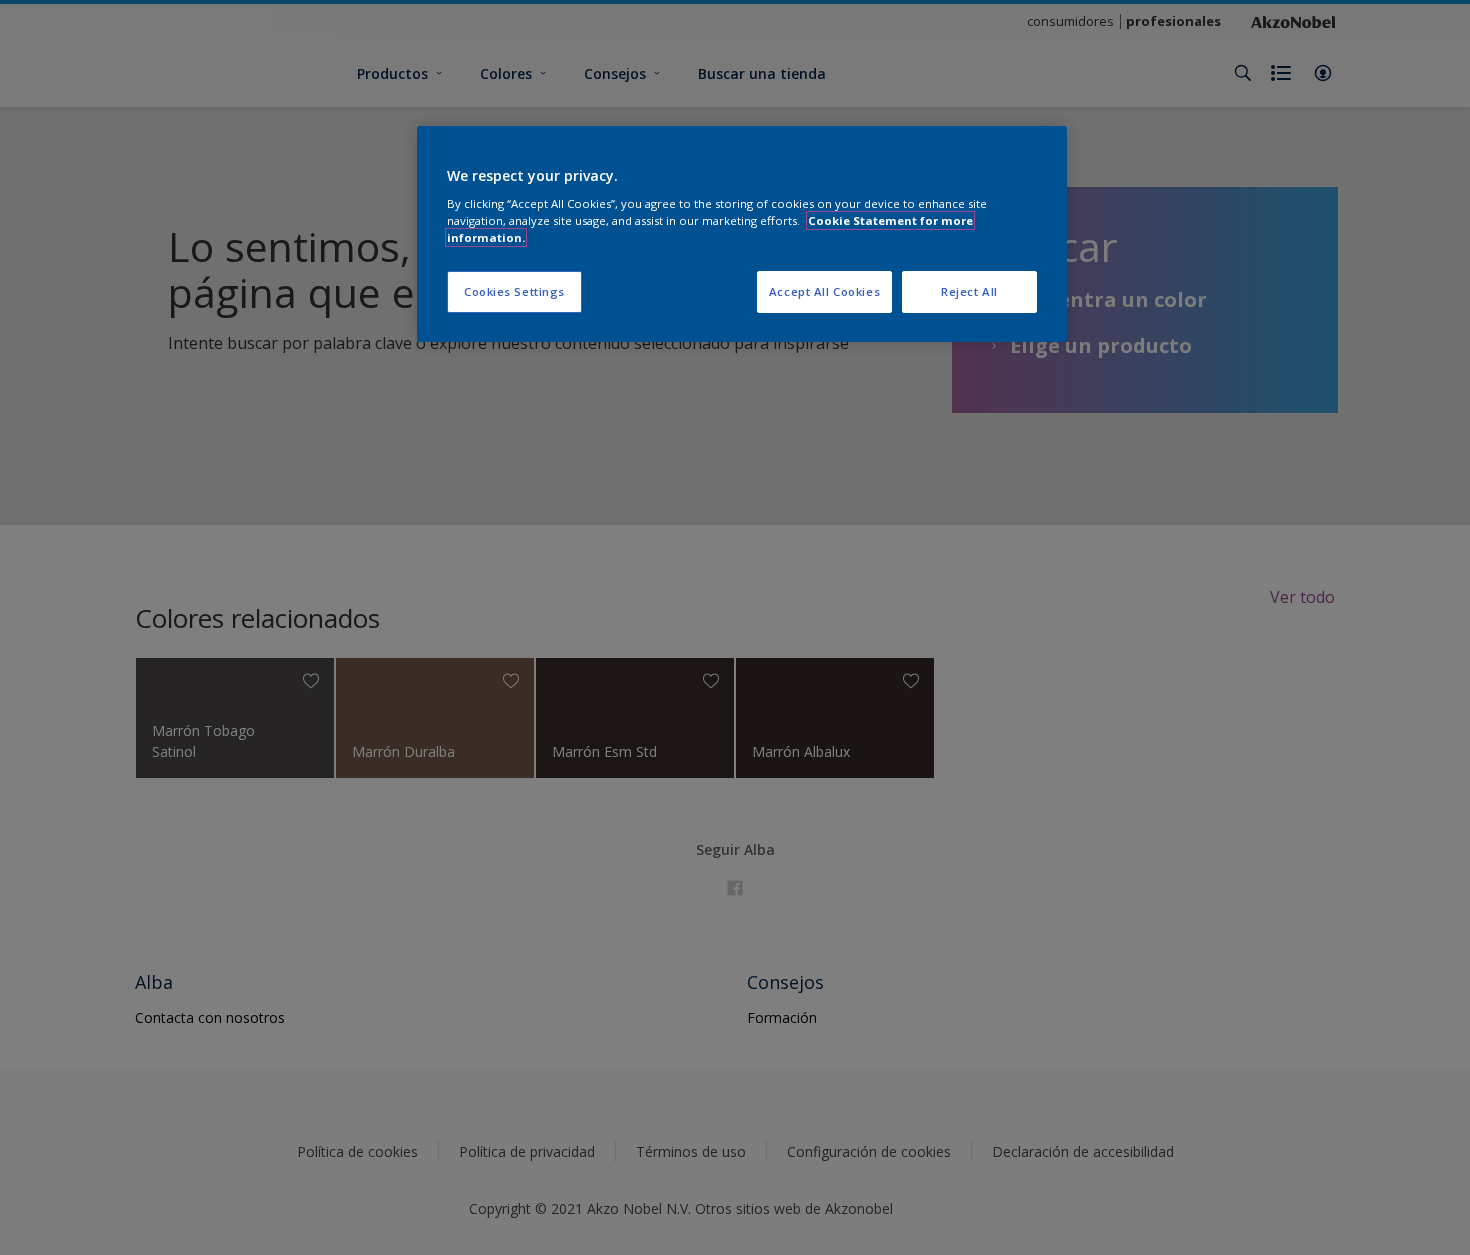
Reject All (969, 291)
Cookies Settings (514, 291)
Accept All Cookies (824, 291)
